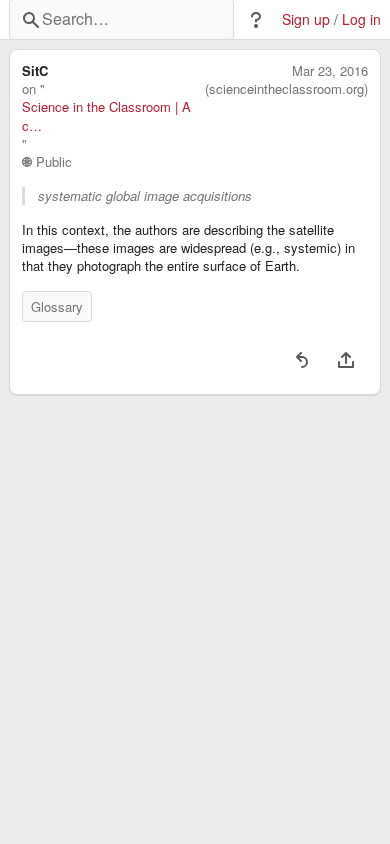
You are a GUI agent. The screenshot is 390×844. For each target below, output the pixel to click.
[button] (256, 20)
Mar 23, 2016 (330, 71)
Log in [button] (361, 19)
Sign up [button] (306, 19)
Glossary (57, 306)
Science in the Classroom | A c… (106, 116)
